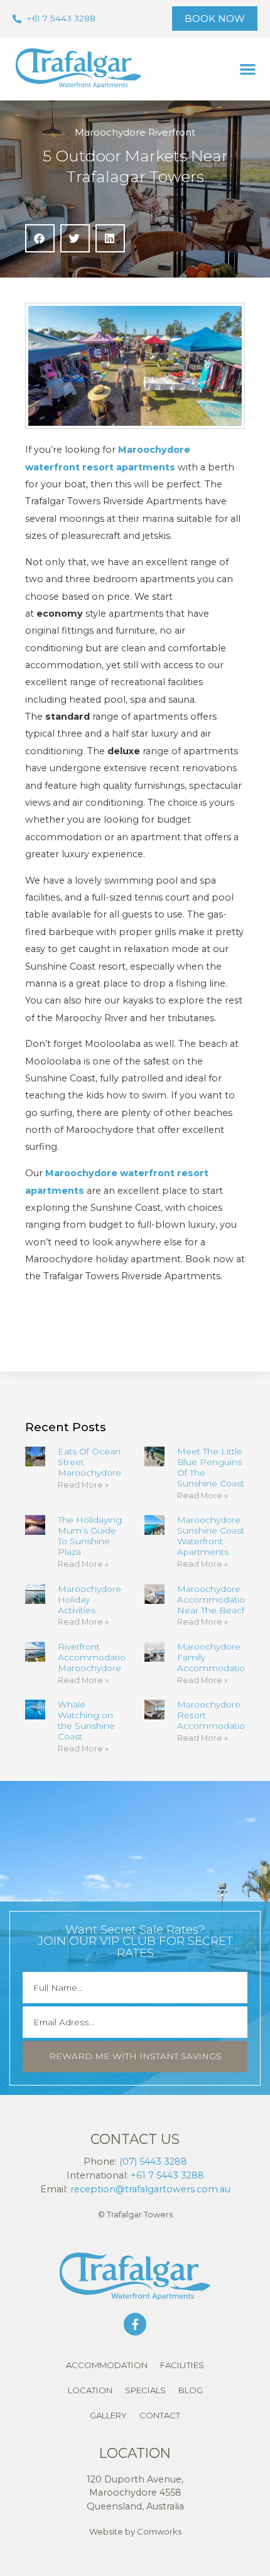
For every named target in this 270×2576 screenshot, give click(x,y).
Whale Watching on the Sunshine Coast (86, 1720)
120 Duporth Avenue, (135, 2479)
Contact (160, 2415)
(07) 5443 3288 (153, 2162)
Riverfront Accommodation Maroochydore (94, 1657)
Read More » (83, 1485)
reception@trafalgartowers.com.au (150, 2189)
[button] (248, 69)
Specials (145, 2390)
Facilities (182, 2365)
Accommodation (107, 2365)
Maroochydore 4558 (135, 2492)
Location (90, 2390)
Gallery (108, 2415)
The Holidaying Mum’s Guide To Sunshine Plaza (90, 1536)
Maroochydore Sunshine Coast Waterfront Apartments (211, 1536)
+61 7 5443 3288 (167, 2175)
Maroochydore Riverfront (135, 132)
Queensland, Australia (135, 2506)
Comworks (159, 2531)
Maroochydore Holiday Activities (89, 1599)
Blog (191, 2390)
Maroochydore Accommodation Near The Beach (214, 1599)
